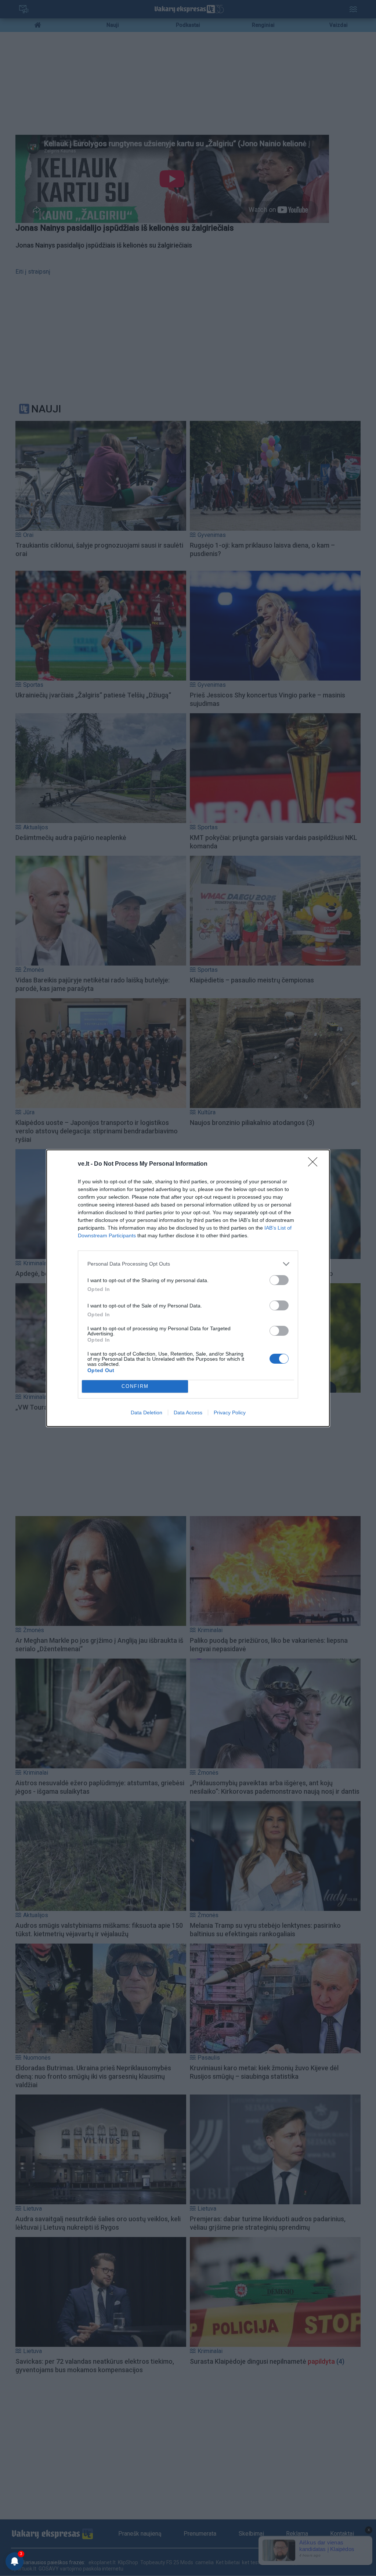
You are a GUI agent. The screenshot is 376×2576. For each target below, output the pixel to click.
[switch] (279, 1280)
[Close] (315, 1164)
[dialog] (188, 1288)
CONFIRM (135, 1386)
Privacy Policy (230, 1413)
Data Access (188, 1413)
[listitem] (188, 1264)
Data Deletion (147, 1413)
